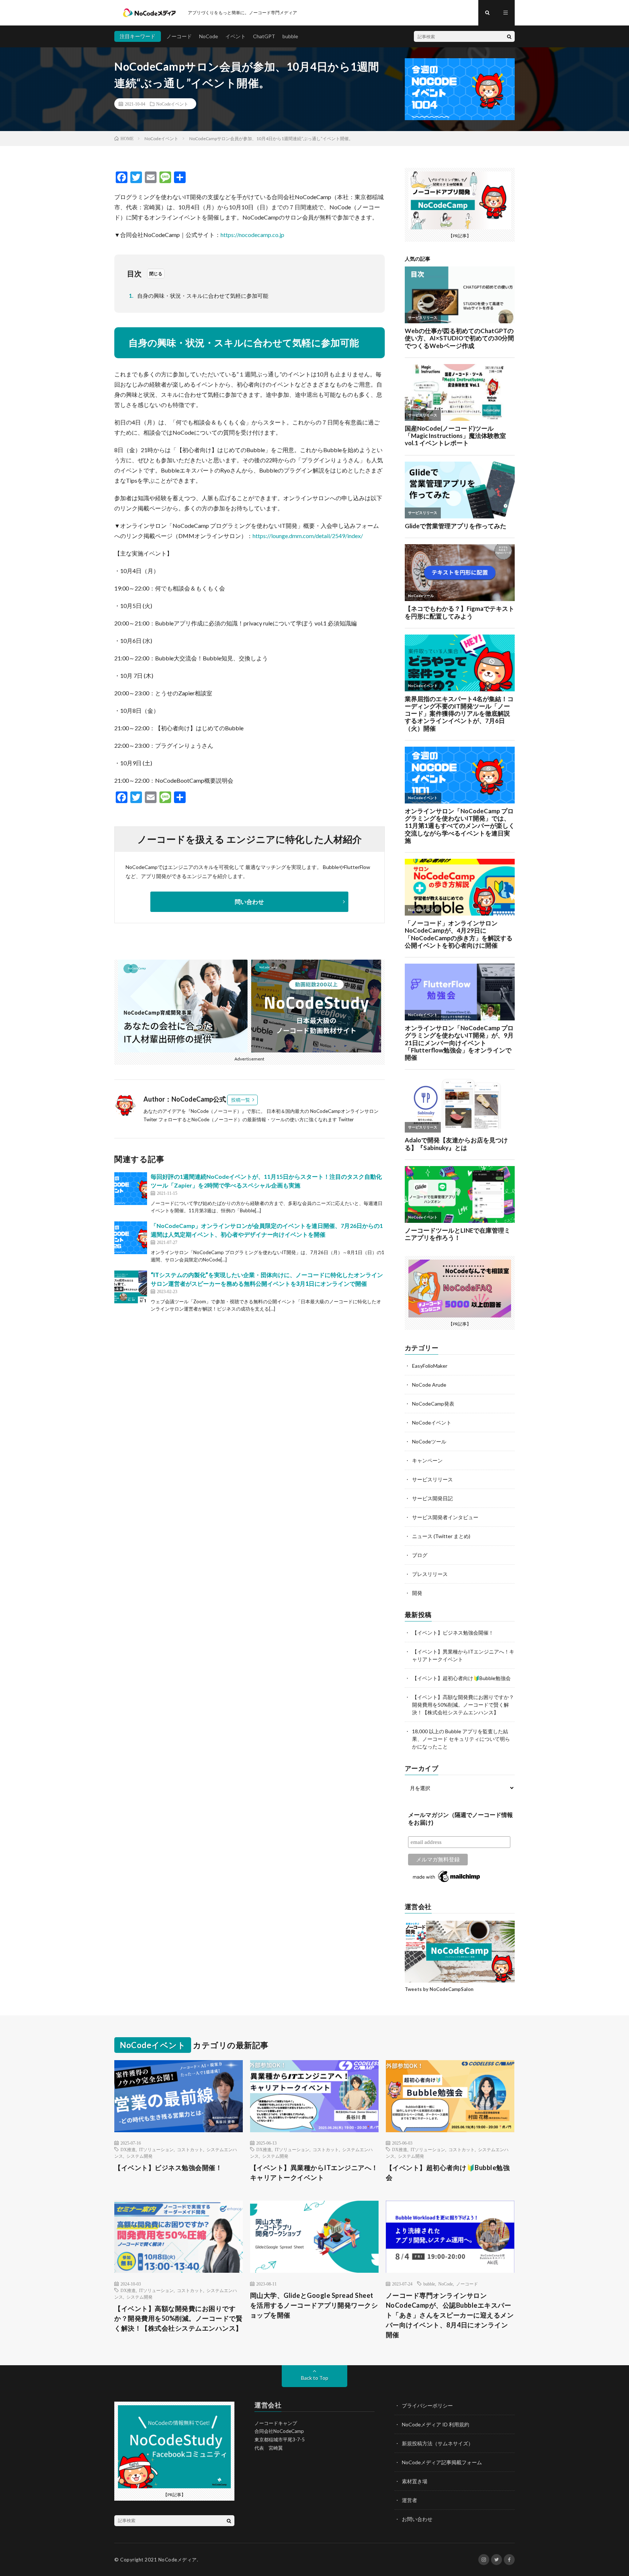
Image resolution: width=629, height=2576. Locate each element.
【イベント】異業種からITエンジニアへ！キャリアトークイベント (314, 2172)
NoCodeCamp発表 (433, 1404)
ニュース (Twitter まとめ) (441, 1536)
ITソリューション (156, 2149)
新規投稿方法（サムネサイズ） (438, 2443)
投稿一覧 (241, 1100)
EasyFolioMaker (430, 1366)
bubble (290, 36)
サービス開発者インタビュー (445, 1517)
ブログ (420, 1555)
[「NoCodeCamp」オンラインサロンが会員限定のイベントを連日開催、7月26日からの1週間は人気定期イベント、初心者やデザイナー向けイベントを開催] (131, 1238)
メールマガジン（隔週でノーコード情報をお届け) (460, 1819)
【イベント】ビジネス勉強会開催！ (453, 1633)
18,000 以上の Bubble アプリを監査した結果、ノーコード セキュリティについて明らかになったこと (461, 1739)
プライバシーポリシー (427, 2405)
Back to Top (315, 2378)
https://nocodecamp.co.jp (252, 235)
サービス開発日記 (432, 1498)
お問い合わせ (417, 2519)
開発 (417, 1593)
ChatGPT (264, 36)
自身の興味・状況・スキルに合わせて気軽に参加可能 (199, 296)
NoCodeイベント (172, 104)
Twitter (346, 1119)
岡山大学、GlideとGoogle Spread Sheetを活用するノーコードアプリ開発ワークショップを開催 (314, 2305)
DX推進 (128, 2149)
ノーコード (179, 36)
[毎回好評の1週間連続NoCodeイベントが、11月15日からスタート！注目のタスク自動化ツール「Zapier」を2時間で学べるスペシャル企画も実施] (131, 1189)
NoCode (209, 36)
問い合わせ (249, 902)
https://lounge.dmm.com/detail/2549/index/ (308, 536)
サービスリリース (432, 1479)
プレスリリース (430, 1574)
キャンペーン (427, 1460)
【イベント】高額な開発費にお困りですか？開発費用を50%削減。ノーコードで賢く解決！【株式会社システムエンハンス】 (463, 1705)
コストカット (190, 2149)
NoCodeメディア (178, 2560)
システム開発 (139, 2156)
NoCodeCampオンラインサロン (344, 1111)
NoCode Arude (429, 1385)
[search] (509, 36)
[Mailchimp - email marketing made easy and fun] (447, 1882)
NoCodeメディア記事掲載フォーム (442, 2462)
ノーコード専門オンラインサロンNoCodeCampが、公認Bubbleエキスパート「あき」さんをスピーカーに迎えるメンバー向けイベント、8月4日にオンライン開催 (450, 2315)
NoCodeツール (429, 1441)
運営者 (410, 2500)
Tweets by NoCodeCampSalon (439, 1989)
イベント (236, 36)
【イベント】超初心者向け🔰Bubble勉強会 (461, 1678)
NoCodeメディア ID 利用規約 (436, 2424)
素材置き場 (415, 2481)
